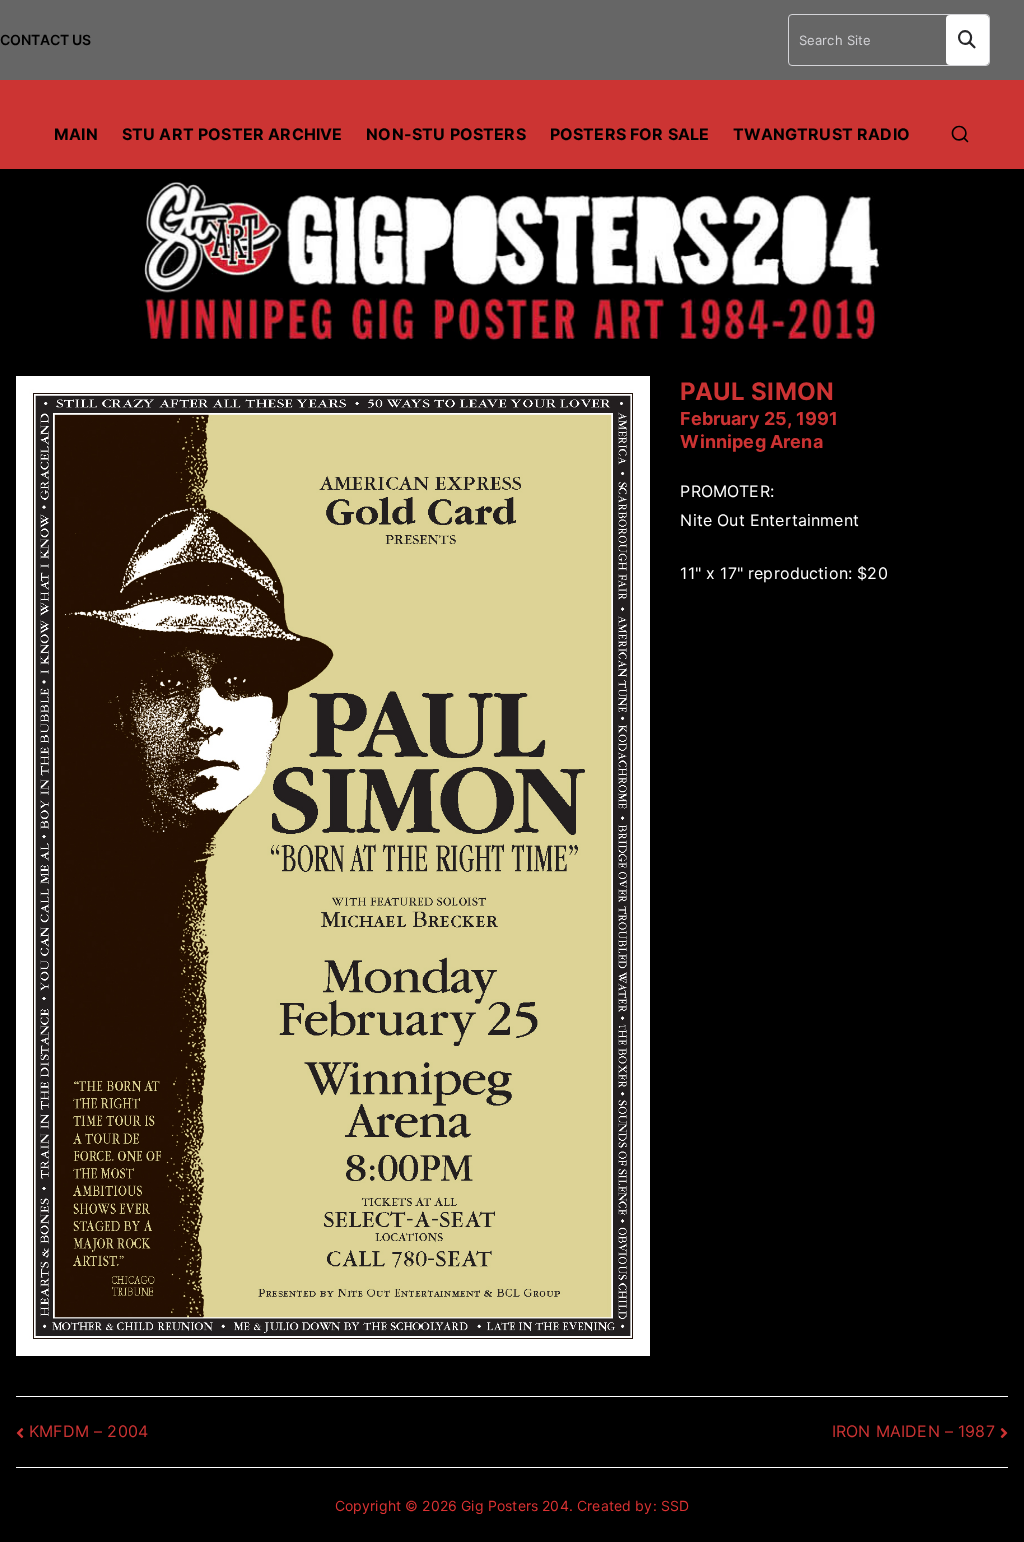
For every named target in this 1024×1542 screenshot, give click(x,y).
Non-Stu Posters (445, 134)
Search (967, 40)
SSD (675, 1505)
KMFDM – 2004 (88, 1431)
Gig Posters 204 (514, 1505)
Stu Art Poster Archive (232, 134)
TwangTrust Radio (821, 134)
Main (76, 134)
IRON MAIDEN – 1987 (913, 1431)
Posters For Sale (630, 134)
